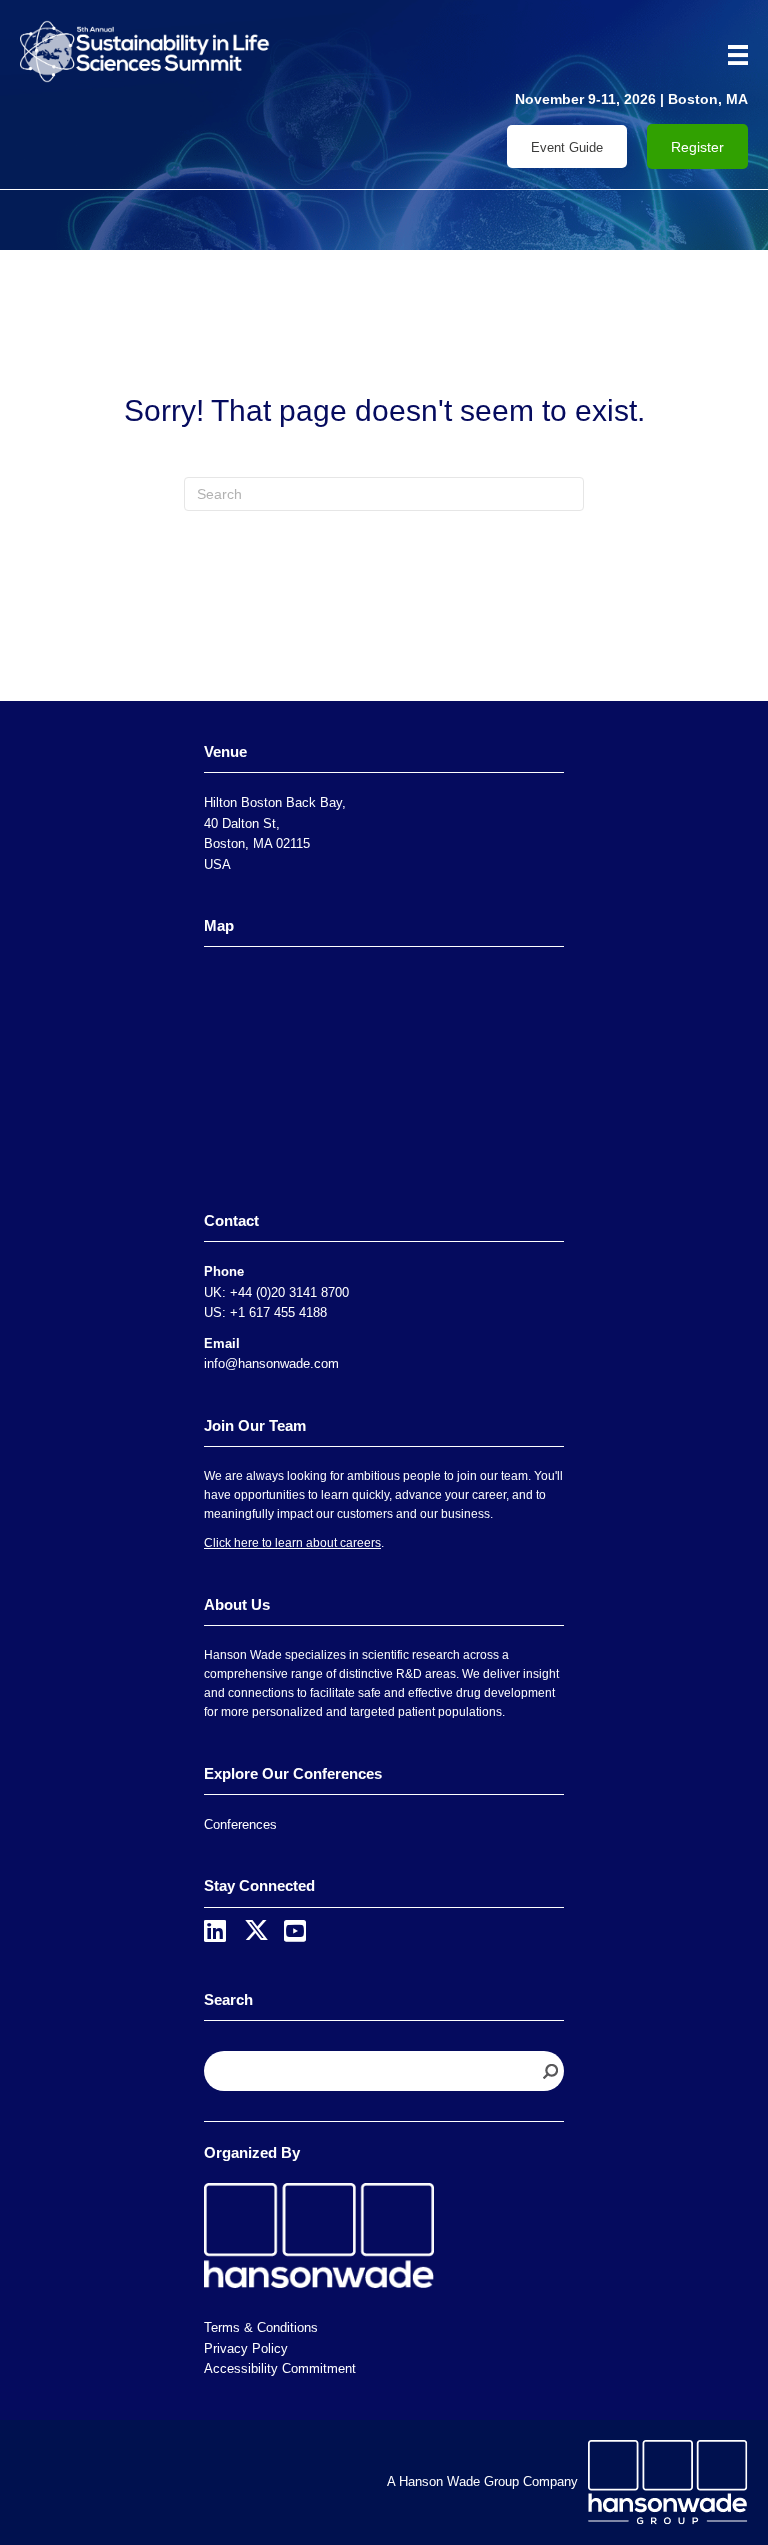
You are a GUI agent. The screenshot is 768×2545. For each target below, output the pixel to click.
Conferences (240, 1824)
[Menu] (731, 55)
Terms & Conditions (261, 2327)
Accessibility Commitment (280, 2368)
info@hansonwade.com (271, 1363)
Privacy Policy (246, 2348)
